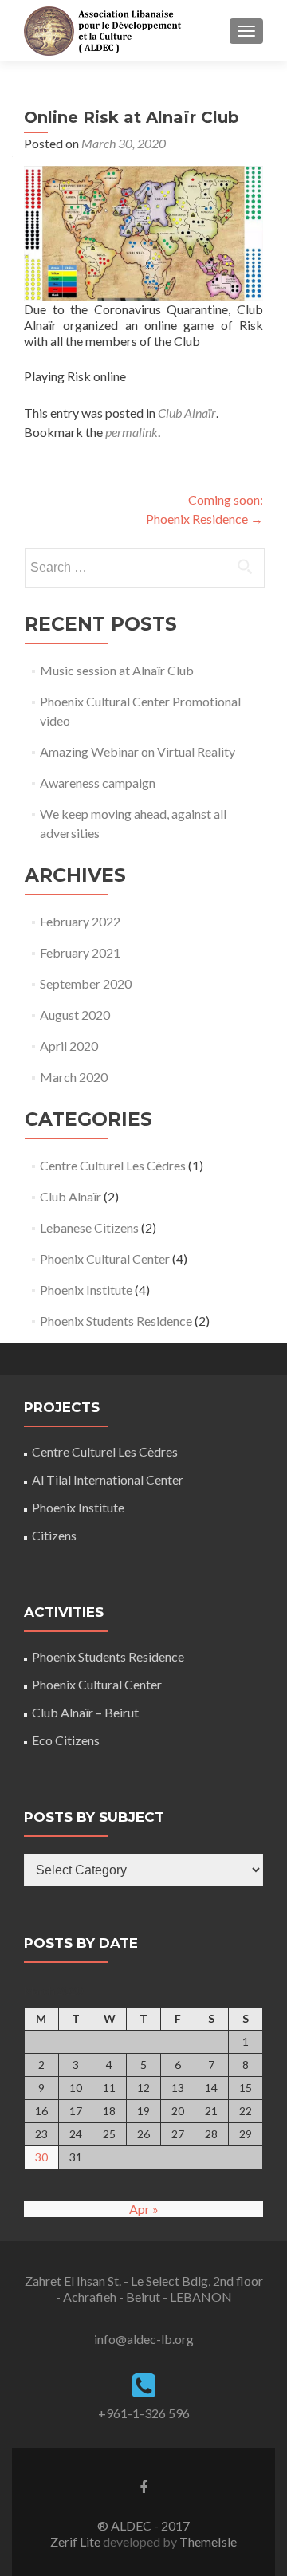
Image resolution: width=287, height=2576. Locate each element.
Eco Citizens (66, 1740)
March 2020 (74, 1077)
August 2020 (75, 1015)
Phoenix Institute (86, 1290)
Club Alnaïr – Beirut (85, 1712)
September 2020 (86, 983)
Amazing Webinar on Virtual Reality (138, 751)
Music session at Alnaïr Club (117, 670)
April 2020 (69, 1046)
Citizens (54, 1535)
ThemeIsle (208, 2541)
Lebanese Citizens (89, 1227)
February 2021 (80, 952)
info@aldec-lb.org (144, 2339)
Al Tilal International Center (108, 1479)
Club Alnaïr (187, 413)
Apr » (144, 2209)
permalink (132, 432)
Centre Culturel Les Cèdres (113, 1165)
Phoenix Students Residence (116, 1321)
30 (41, 2157)
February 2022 (80, 921)
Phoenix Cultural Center (105, 1259)
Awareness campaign (98, 783)
